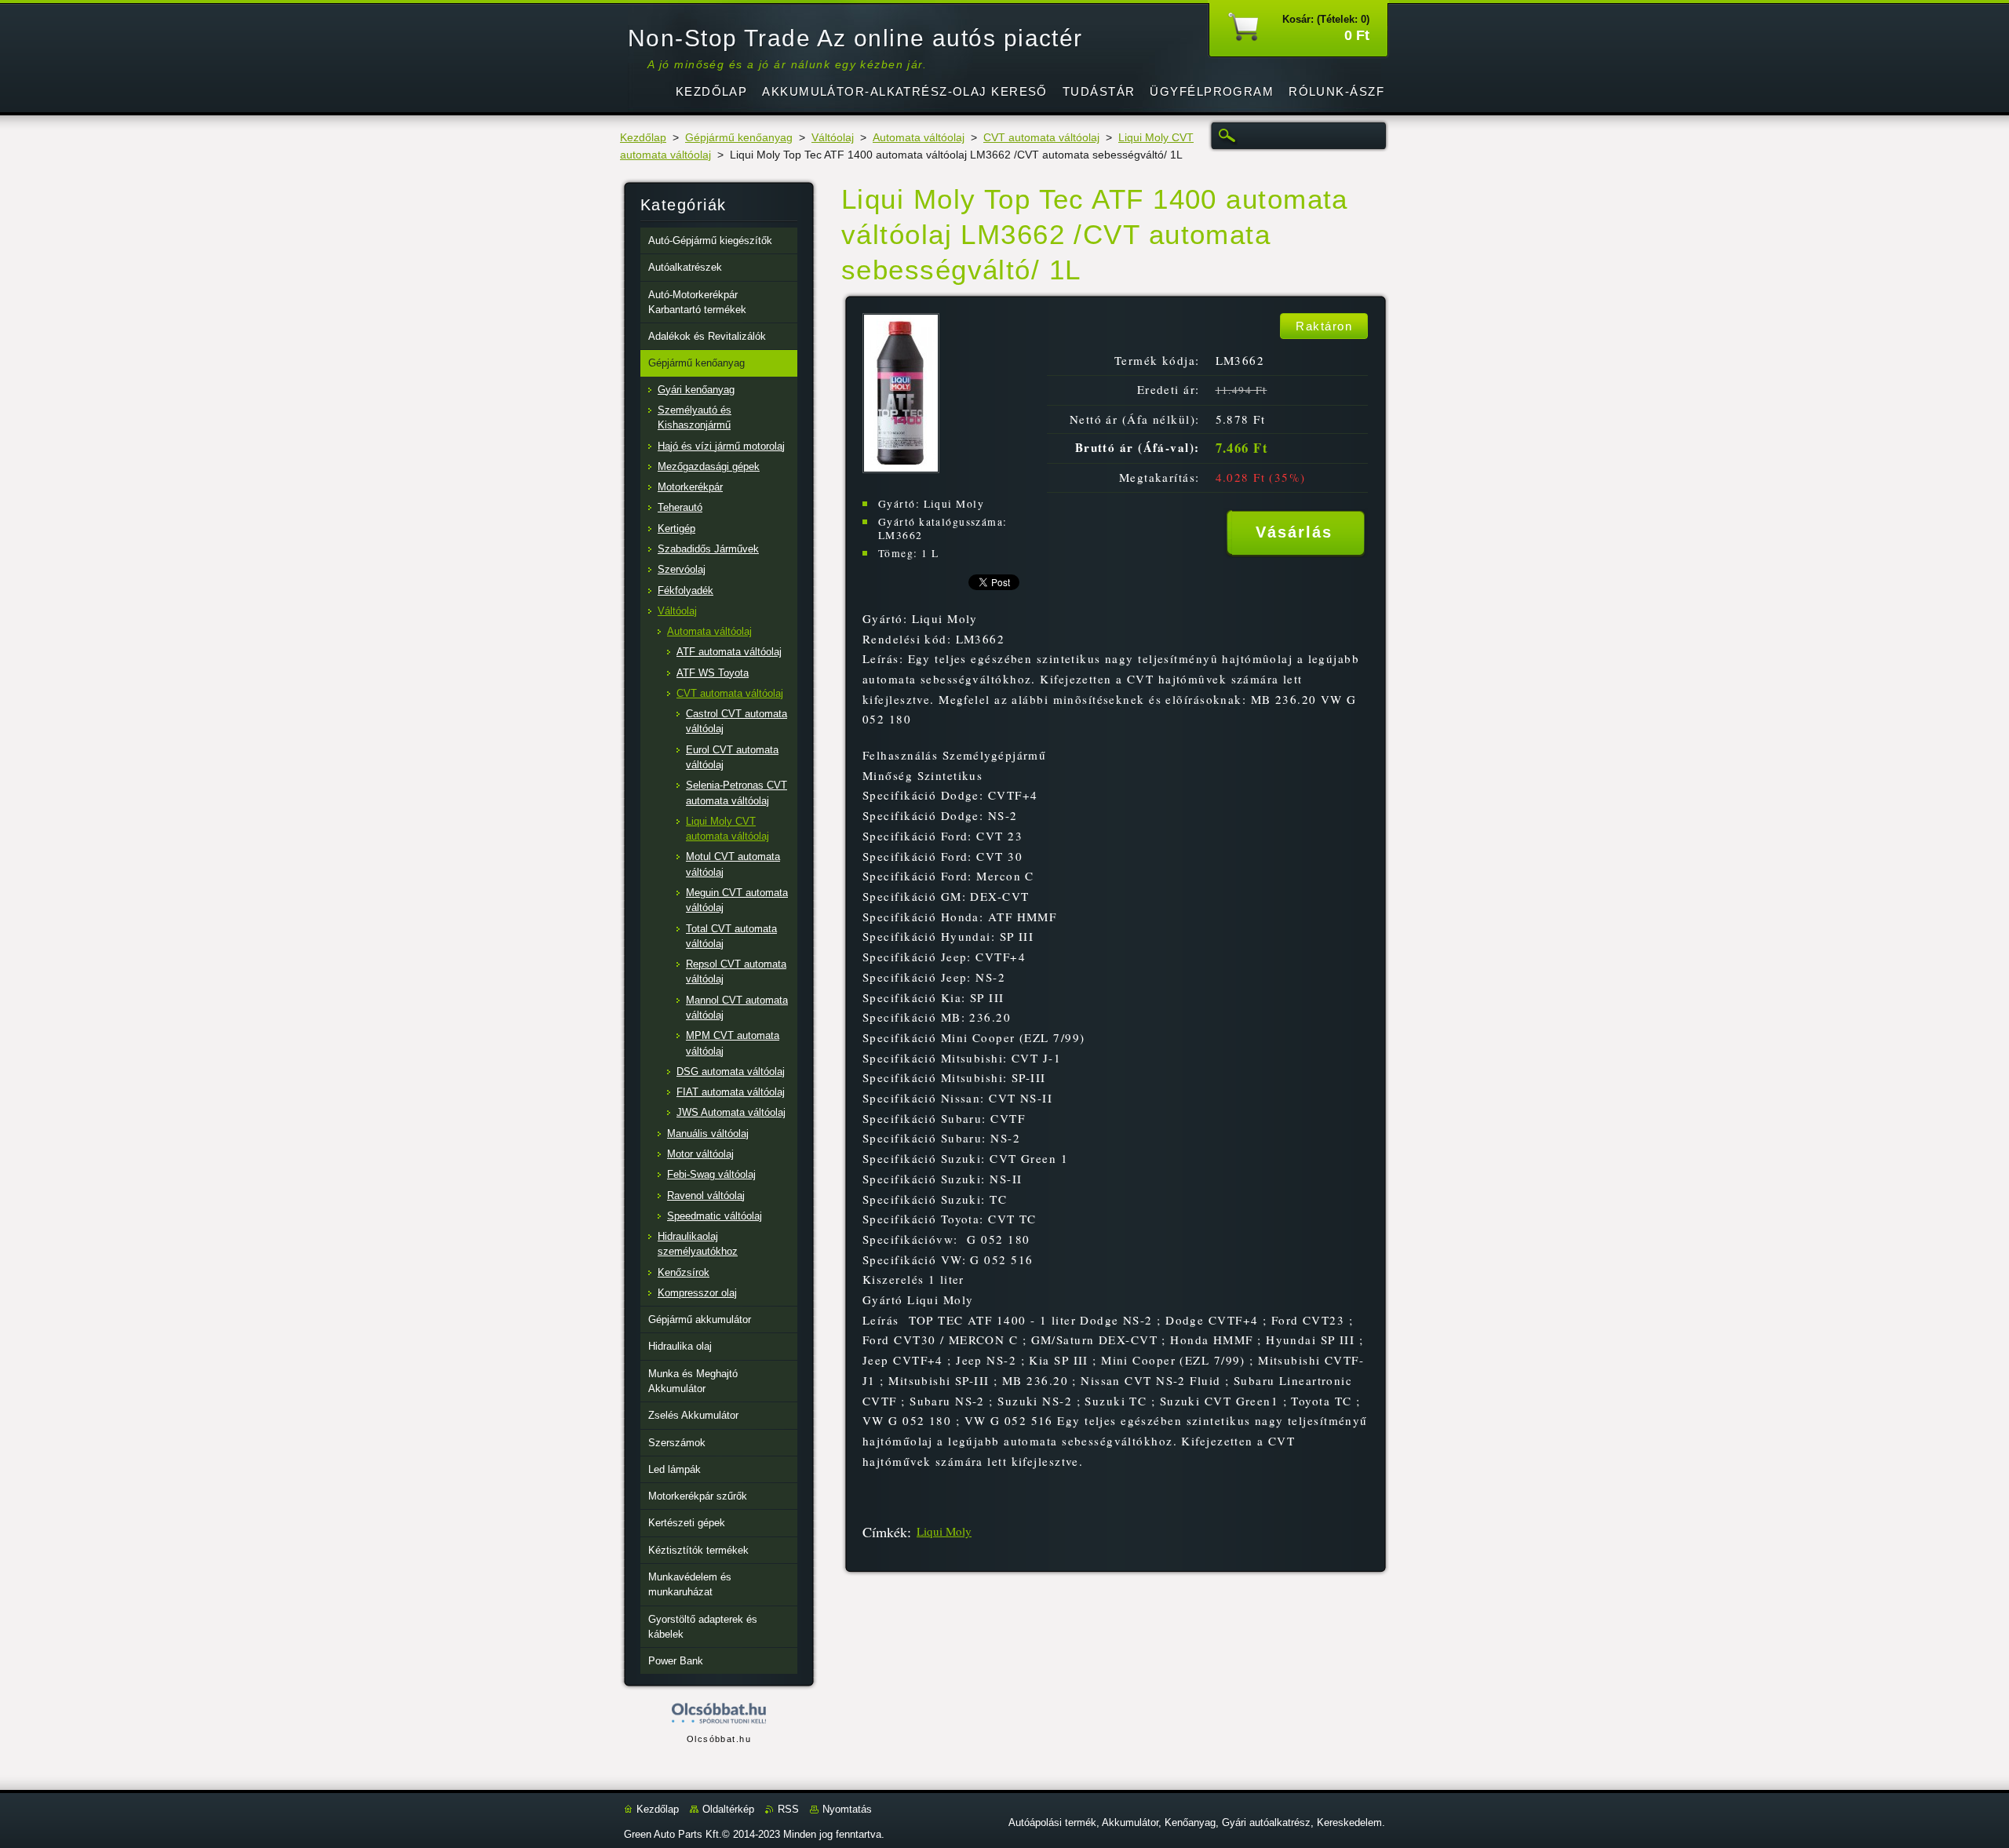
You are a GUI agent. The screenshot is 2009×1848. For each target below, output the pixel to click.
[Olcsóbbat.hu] (719, 1714)
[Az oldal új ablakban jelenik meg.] (901, 469)
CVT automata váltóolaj (1041, 138)
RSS (788, 1809)
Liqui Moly (944, 1531)
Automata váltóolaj (919, 138)
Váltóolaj (833, 138)
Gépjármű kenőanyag (739, 138)
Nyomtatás (847, 1809)
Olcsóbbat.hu (719, 1739)
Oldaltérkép (728, 1809)
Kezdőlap (643, 138)
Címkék (885, 1532)
